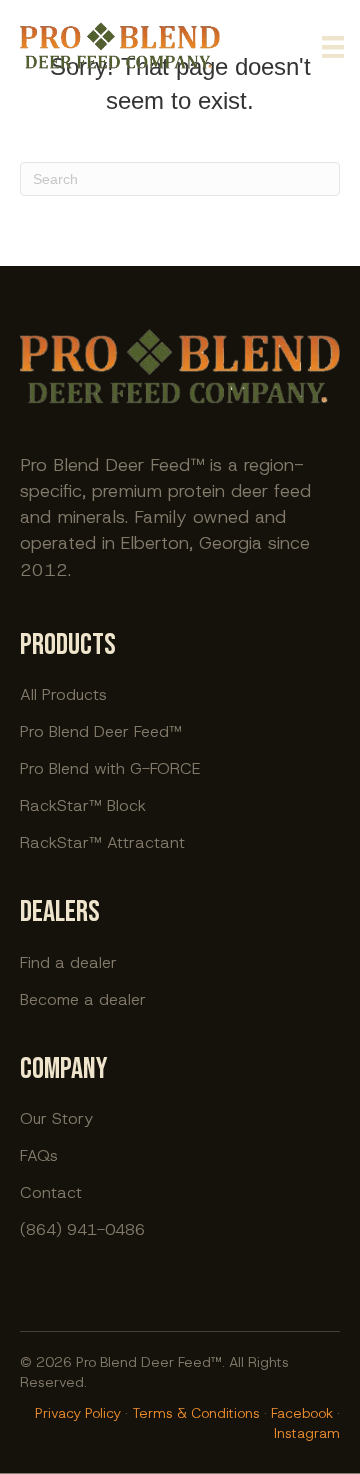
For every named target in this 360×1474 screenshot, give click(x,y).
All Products (63, 693)
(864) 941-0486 (82, 1228)
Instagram (307, 1433)
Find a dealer (68, 961)
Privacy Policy (78, 1413)
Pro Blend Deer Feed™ (101, 730)
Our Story (56, 1117)
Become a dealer (83, 998)
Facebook (302, 1413)
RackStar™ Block (83, 804)
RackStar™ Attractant (102, 841)
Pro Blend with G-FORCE (110, 767)
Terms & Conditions (196, 1413)
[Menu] (333, 47)
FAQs (39, 1154)
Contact (51, 1191)
